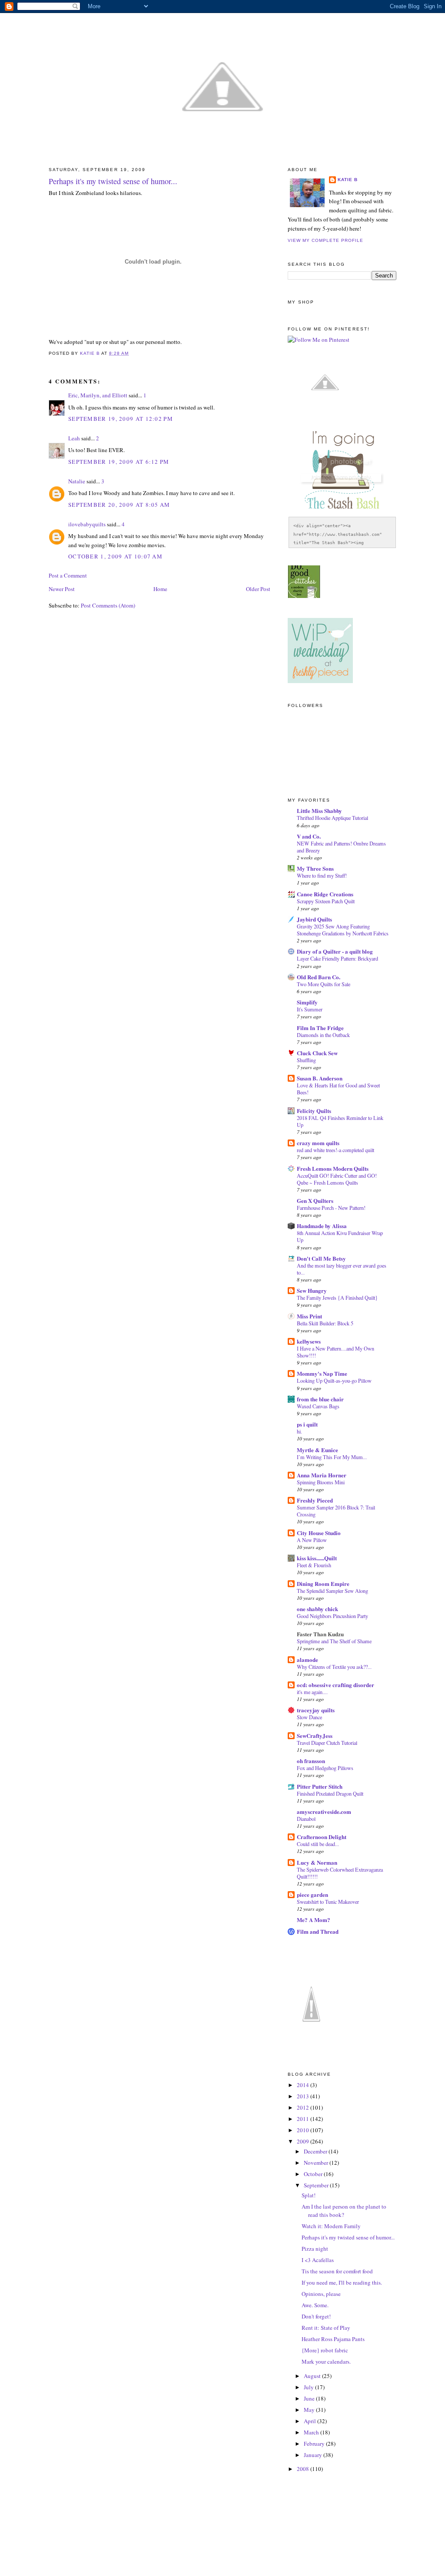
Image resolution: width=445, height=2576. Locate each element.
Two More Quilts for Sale (324, 984)
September (317, 2185)
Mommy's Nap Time (322, 1373)
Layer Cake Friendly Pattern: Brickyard (337, 958)
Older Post (258, 589)
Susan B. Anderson (320, 1078)
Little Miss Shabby (319, 811)
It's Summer (310, 1009)
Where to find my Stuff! (322, 875)
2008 (304, 2469)
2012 (304, 2107)
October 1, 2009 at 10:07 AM (115, 556)
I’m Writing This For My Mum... (332, 1457)
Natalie (77, 481)
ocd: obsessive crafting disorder (335, 1685)
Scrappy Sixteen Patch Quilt (326, 901)
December (316, 2151)
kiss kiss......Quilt (317, 1558)
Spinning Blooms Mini (321, 1482)
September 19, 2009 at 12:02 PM (121, 419)
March (312, 2432)
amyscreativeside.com (324, 1811)
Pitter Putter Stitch (320, 1786)
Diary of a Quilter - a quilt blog (335, 951)
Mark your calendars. (326, 2361)
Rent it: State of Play (326, 2328)
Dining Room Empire (323, 1584)
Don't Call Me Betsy (321, 1258)
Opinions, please (321, 2294)
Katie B (348, 180)
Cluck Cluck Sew (317, 1053)
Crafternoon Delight (322, 1837)
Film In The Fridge (320, 1028)
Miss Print (309, 1316)
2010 (304, 2130)
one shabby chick (317, 1609)
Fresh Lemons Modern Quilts (333, 1168)
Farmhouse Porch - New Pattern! (331, 1208)
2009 (304, 2141)
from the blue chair (320, 1399)
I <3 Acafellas (318, 2260)
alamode (307, 1660)
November (317, 2163)
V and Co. (309, 836)
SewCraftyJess (315, 1735)
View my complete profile (325, 240)
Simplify (307, 1002)
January (314, 2455)
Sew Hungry (312, 1290)
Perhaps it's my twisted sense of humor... (348, 2237)
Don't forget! (316, 2316)
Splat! (309, 2195)
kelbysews (309, 1341)
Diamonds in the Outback (323, 1035)
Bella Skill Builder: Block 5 (325, 1323)
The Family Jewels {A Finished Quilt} (337, 1298)
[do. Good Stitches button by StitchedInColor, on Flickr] (304, 596)
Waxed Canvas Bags (318, 1406)
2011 (304, 2119)
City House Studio (319, 1533)
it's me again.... (312, 1692)
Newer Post (62, 589)
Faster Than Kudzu (320, 1634)
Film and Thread (318, 1931)
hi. (299, 1431)
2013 (304, 2096)
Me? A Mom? (314, 1920)
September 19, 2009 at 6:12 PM (119, 462)
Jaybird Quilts (314, 919)
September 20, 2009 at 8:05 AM (119, 505)
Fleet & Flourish (314, 1565)
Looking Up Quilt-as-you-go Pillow (334, 1380)
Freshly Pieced (315, 1500)
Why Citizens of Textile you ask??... (334, 1667)
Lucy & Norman (317, 1862)
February (315, 2444)
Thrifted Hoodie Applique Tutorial (332, 818)
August (313, 2376)
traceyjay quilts (316, 1710)
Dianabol (306, 1819)
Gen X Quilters (315, 1200)
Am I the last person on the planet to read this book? (344, 2211)
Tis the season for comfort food (337, 2271)
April (311, 2421)
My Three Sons (315, 868)
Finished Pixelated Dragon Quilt (330, 1793)
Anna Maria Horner (322, 1475)
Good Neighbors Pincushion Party (332, 1616)
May (310, 2410)
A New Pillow (312, 1540)
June (310, 2398)
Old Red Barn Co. (319, 977)
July (309, 2387)
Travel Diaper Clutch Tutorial (327, 1743)
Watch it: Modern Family (331, 2226)
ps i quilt (307, 1424)
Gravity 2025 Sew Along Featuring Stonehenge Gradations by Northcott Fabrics (343, 930)
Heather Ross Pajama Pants (333, 2339)
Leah (74, 438)
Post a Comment (68, 575)
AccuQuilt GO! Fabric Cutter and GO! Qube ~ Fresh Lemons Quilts (337, 1179)
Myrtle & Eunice (317, 1450)
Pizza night (315, 2249)
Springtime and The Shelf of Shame (334, 1641)
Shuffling (306, 1060)
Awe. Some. (315, 2305)
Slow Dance (309, 1717)
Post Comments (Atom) (108, 605)
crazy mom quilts (318, 1143)
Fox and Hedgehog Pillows (325, 1768)
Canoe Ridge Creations (325, 894)
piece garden (312, 1894)
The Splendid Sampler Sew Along (332, 1591)
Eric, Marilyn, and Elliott (98, 395)
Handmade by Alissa (322, 1226)
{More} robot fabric (325, 2350)
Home (160, 589)
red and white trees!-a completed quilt (335, 1150)
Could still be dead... (318, 1844)
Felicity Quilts (314, 1111)
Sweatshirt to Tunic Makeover (328, 1902)
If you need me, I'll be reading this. (342, 2282)
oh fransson (311, 1761)
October (314, 2174)
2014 (304, 2085)
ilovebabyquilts (87, 524)
